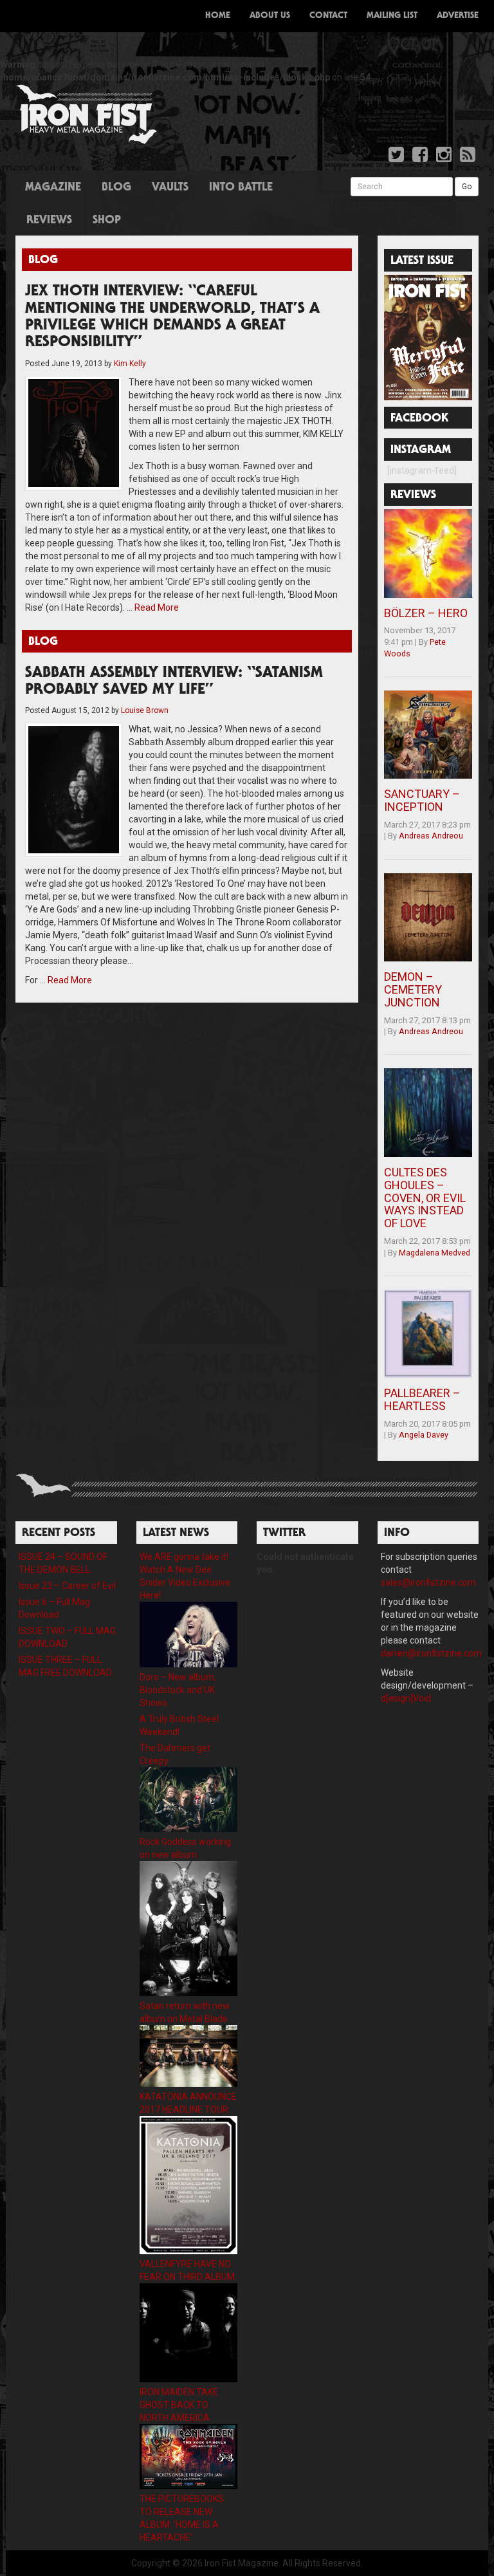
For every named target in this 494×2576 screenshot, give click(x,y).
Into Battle (241, 188)
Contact (328, 16)
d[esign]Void (406, 1698)
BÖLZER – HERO (426, 613)
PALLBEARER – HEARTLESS (422, 1399)
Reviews (49, 221)
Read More (157, 607)
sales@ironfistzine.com (428, 1582)
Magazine (53, 188)
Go (467, 187)
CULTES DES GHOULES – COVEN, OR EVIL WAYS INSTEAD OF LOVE (425, 1198)
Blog (116, 188)
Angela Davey (424, 1435)
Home (218, 16)
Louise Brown (145, 710)
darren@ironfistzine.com (431, 1653)
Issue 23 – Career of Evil (67, 1586)
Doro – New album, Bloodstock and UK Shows (178, 1690)
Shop (107, 221)
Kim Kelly (130, 364)
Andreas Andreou (431, 836)
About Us (270, 16)
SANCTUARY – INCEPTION (422, 800)
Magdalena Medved (435, 1253)
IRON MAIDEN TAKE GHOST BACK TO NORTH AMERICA (179, 2405)
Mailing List (392, 16)
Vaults (170, 188)
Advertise (458, 16)
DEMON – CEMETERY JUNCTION (413, 989)
